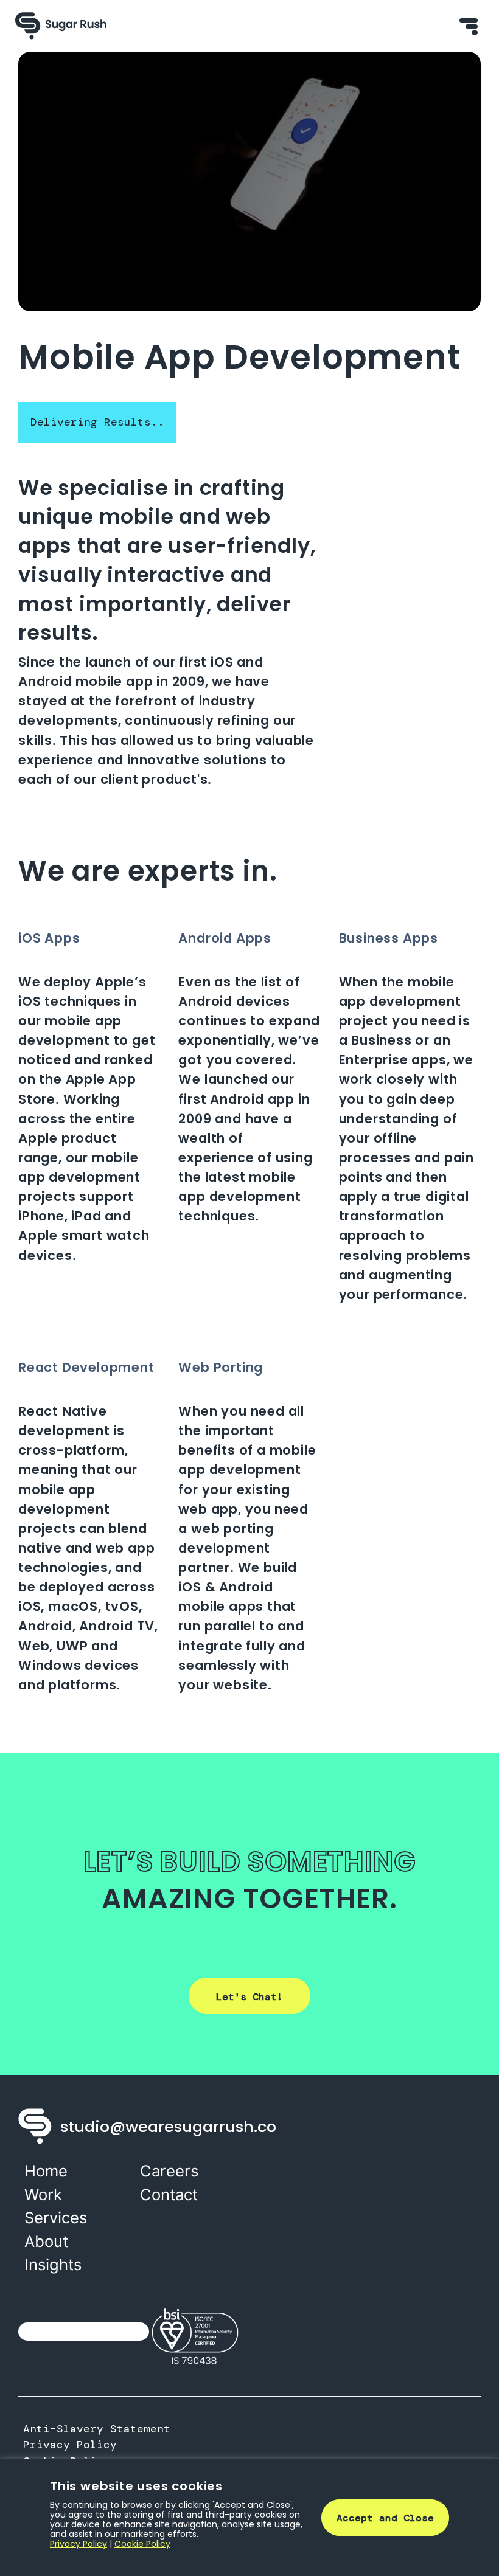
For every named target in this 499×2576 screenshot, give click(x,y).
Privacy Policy (70, 2445)
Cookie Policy (142, 2544)
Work (43, 2194)
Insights (53, 2264)
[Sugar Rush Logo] (61, 26)
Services (56, 2218)
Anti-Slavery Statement (97, 2429)
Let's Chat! (249, 1997)
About (46, 2241)
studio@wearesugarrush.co (168, 2127)
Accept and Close (385, 2518)
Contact (169, 2194)
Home (46, 2171)
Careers (169, 2171)
